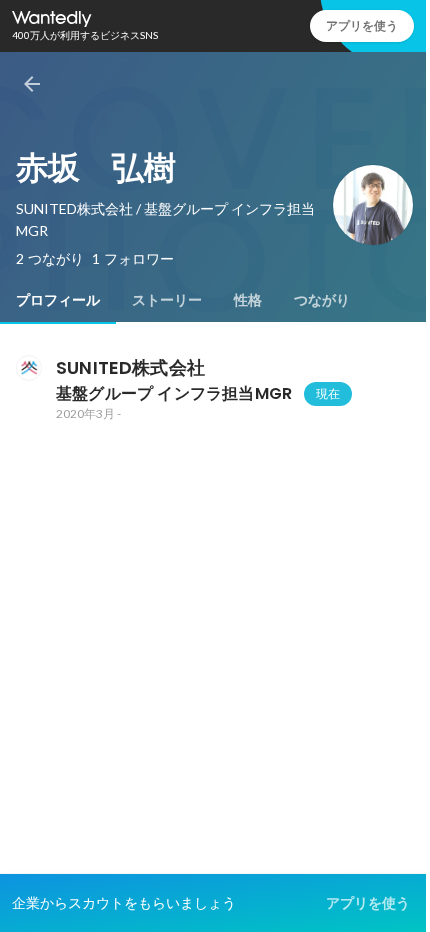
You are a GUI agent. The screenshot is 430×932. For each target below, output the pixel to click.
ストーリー (167, 300)
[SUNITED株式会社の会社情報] (28, 368)
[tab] (58, 300)
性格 (248, 300)
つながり (322, 300)
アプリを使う (362, 25)
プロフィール (58, 300)
